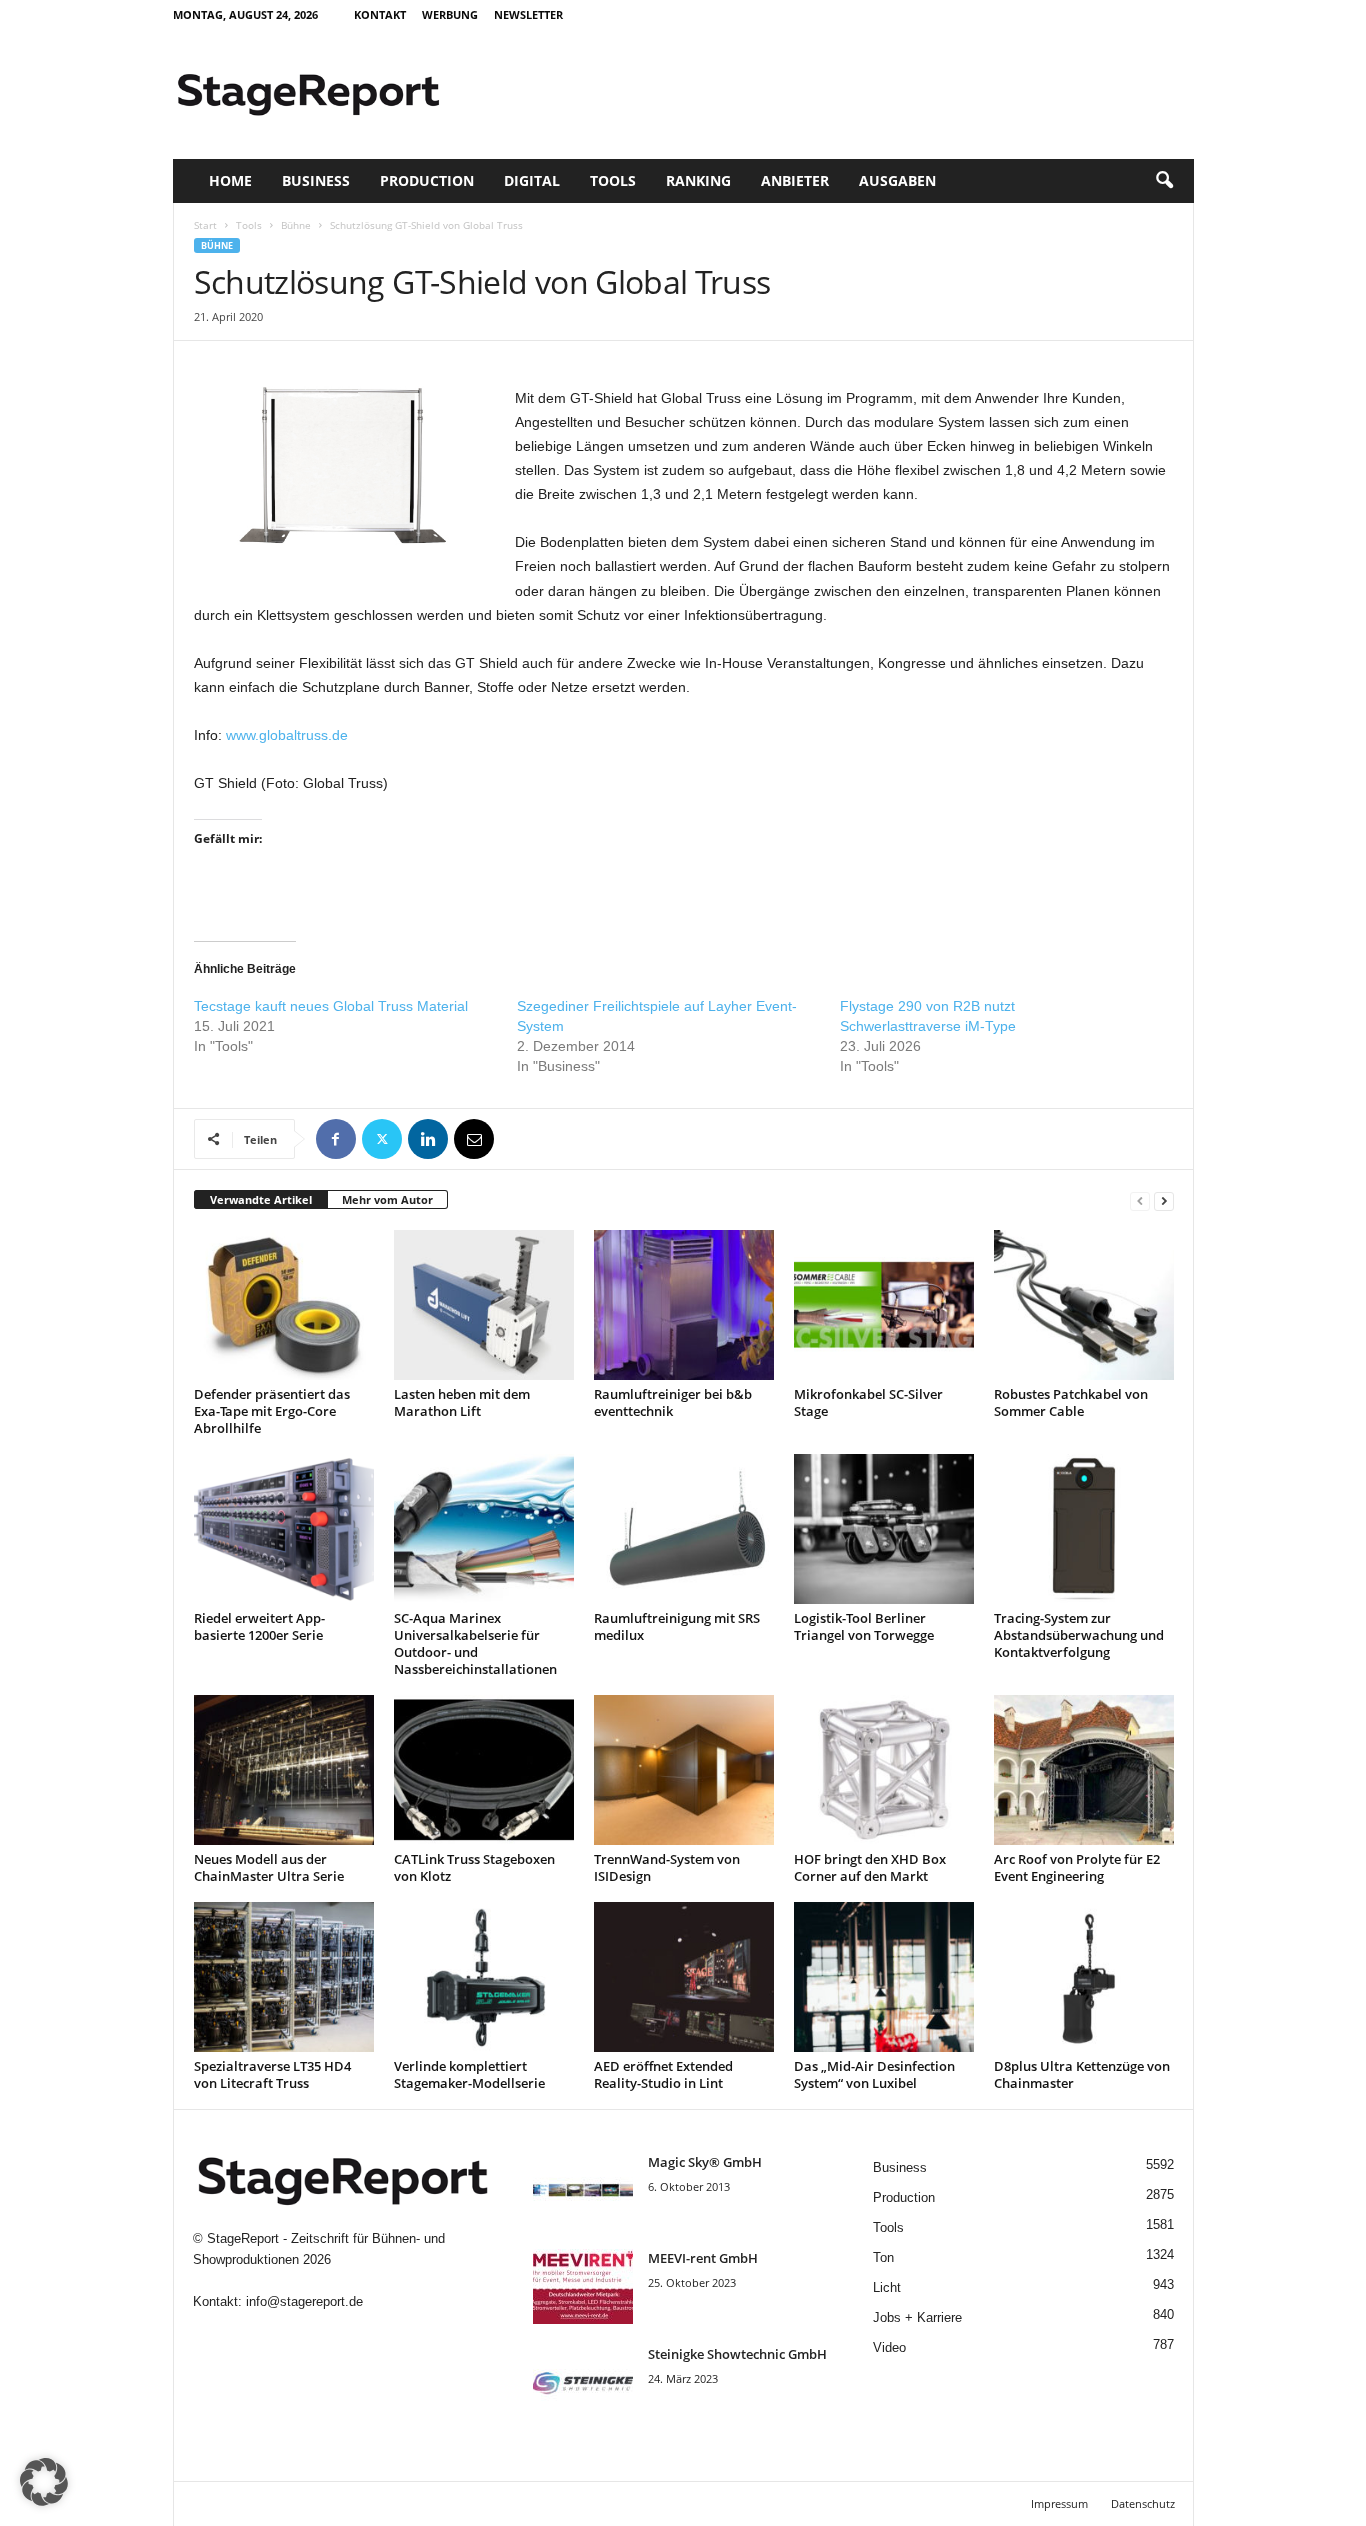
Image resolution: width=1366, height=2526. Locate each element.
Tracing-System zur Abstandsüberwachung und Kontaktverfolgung (1079, 1635)
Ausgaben (897, 180)
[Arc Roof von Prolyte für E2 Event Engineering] (1084, 1770)
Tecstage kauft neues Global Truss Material (331, 1006)
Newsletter (528, 14)
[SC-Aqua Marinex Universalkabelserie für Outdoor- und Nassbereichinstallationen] (484, 1529)
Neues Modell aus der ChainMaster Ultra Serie (269, 1867)
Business (316, 180)
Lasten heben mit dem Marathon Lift (462, 1402)
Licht (887, 2287)
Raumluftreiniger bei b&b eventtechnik (673, 1402)
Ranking (698, 180)
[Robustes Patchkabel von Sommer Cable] (1084, 1305)
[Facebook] (336, 1139)
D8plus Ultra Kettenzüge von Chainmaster (1082, 2074)
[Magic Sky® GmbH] (583, 2190)
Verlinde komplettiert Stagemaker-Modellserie (469, 2074)
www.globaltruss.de (287, 735)
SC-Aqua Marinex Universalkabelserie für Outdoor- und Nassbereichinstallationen (475, 1643)
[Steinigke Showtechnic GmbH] (583, 2382)
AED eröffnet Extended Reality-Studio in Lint (663, 2074)
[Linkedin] (428, 1139)
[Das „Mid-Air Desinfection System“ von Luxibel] (884, 1977)
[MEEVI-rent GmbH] (583, 2286)
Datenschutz (1143, 2503)
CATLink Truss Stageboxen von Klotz (474, 1867)
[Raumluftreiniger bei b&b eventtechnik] (684, 1305)
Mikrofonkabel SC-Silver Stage (868, 1402)
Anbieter (795, 180)
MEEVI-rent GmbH (703, 2258)
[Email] (474, 1139)
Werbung (450, 14)
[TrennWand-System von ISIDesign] (684, 1770)
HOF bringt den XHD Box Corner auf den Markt (870, 1867)
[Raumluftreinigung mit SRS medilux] (684, 1529)
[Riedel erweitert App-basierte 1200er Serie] (284, 1529)
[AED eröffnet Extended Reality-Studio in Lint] (684, 1977)
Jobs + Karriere (917, 2317)
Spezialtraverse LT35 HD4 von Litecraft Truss (272, 2074)
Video (889, 2347)
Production (427, 180)
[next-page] (1164, 1200)
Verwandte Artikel (261, 1199)
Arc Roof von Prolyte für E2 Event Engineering (1077, 1867)
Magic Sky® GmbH (705, 2162)
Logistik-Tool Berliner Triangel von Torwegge (864, 1626)
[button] (1164, 181)
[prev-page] (1140, 1200)
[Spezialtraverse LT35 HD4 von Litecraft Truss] (284, 1977)
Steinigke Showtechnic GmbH (737, 2354)
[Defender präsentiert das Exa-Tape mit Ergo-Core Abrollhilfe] (284, 1305)
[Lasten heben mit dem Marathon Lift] (484, 1305)
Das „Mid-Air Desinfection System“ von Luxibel (874, 2074)
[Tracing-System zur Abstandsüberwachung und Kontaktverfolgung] (1084, 1529)
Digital (532, 180)
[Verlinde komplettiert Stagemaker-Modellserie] (484, 1977)
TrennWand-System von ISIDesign (667, 1867)
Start (205, 225)
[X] (382, 1139)
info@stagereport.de (304, 2301)
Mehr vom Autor (387, 1199)
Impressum (1059, 2503)
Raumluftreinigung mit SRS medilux (677, 1626)
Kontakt (380, 14)
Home (230, 180)
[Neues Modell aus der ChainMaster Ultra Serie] (284, 1770)
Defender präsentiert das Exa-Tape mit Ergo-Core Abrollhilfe (272, 1411)
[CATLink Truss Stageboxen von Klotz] (484, 1770)
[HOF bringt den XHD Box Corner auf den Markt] (884, 1770)
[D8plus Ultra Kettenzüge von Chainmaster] (1084, 1977)
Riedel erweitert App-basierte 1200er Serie (259, 1626)
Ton (883, 2257)
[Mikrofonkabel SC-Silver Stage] (884, 1305)
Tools (613, 180)
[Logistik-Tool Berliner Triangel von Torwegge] (884, 1529)
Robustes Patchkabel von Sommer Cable (1071, 1402)
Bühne (296, 225)
